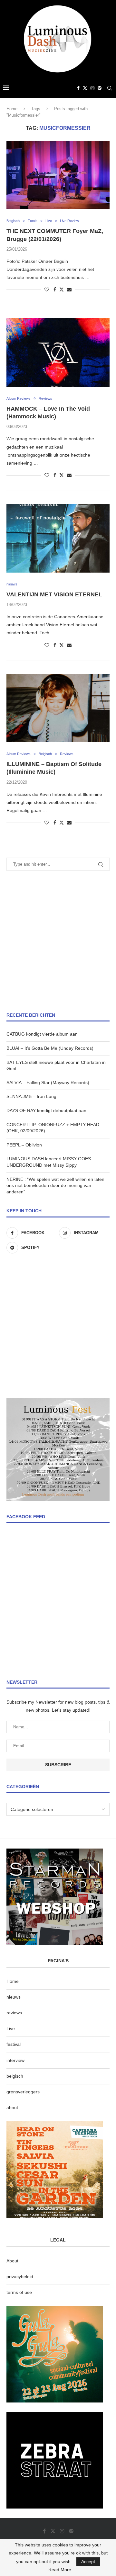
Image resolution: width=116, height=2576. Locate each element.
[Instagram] (92, 88)
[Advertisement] (58, 941)
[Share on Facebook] (55, 290)
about (12, 2108)
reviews (14, 2013)
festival (14, 2044)
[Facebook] (78, 88)
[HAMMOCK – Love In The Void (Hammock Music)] (58, 352)
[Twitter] (85, 88)
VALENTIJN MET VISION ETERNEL (54, 594)
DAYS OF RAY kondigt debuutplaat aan (46, 1110)
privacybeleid (20, 2277)
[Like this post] (47, 290)
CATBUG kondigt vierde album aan (42, 1034)
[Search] (110, 88)
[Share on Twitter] (62, 289)
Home (12, 109)
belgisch (15, 2076)
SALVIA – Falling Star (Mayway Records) (48, 1083)
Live (11, 2028)
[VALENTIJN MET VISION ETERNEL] (58, 538)
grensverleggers (23, 2092)
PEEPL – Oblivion (24, 1145)
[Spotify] (100, 88)
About (12, 2261)
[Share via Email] (69, 290)
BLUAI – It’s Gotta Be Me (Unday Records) (50, 1048)
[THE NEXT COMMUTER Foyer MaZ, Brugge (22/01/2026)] (58, 175)
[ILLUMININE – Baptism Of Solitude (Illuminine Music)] (58, 708)
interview (15, 2060)
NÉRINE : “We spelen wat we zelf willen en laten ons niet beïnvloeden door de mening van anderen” (55, 1185)
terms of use (19, 2292)
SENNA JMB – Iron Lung (31, 1096)
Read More (60, 2570)
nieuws (14, 1997)
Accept (88, 2562)
